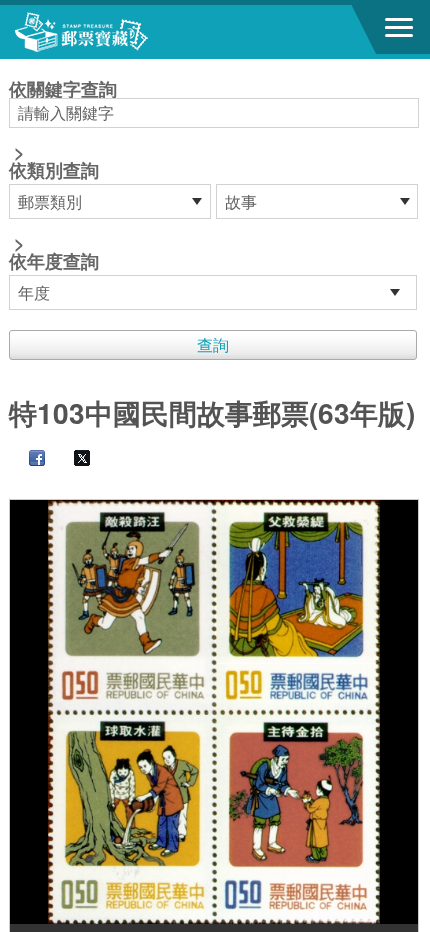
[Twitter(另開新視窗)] (72, 459)
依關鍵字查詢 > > (63, 177)
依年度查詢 (54, 261)
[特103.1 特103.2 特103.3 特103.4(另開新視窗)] (214, 712)
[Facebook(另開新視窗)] (27, 459)
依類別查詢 (54, 170)
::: (15, 67)
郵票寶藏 (125, 32)
